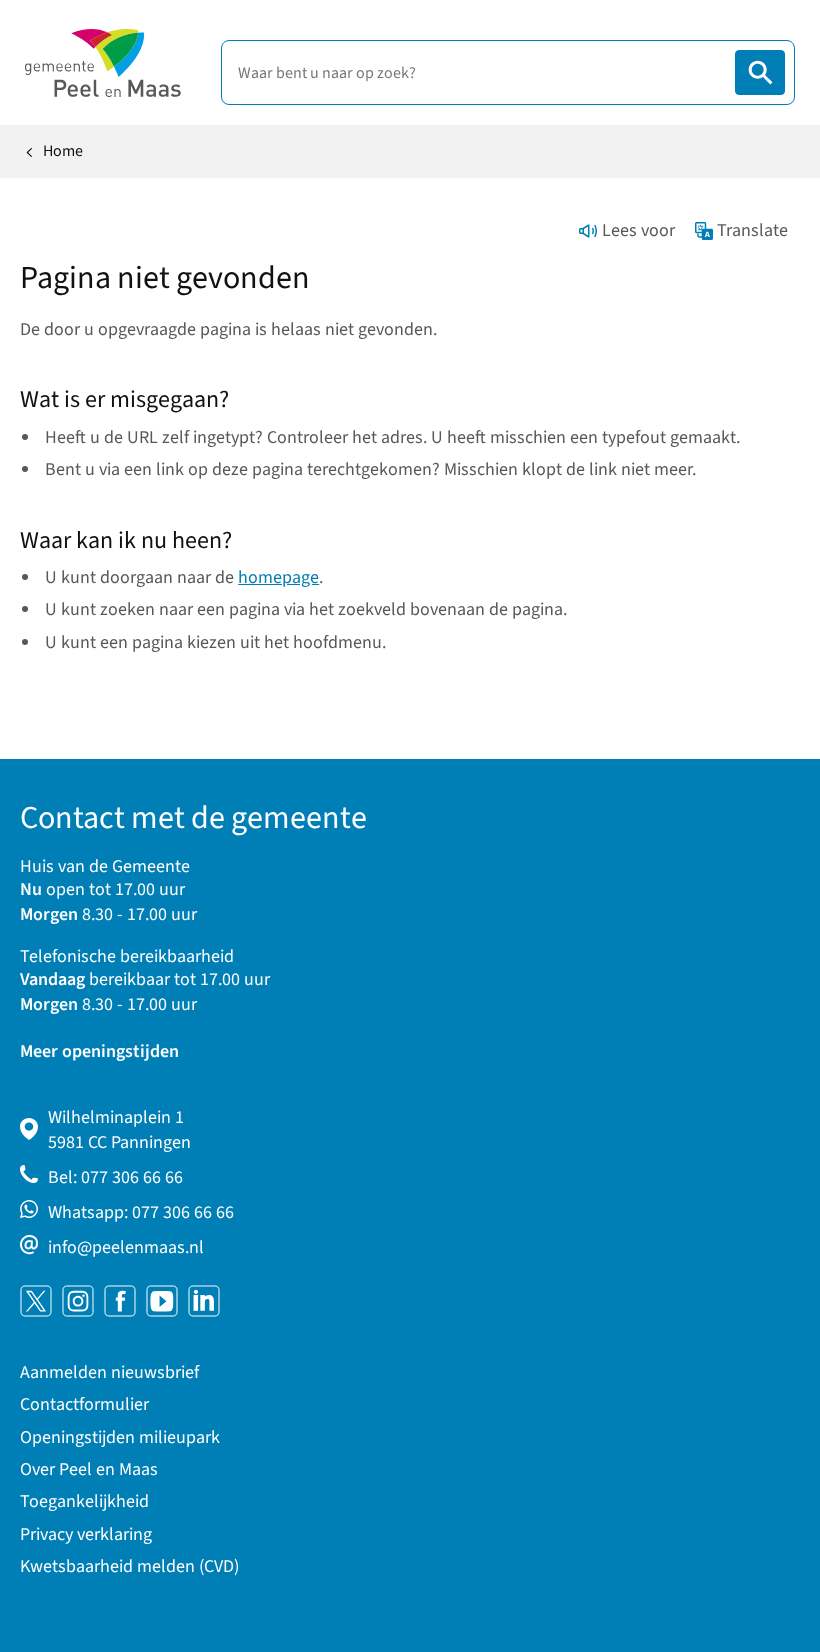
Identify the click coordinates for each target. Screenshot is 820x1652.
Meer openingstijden (99, 1051)
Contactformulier (84, 1404)
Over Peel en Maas (89, 1469)
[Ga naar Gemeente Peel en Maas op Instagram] (78, 1301)
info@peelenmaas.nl (126, 1247)
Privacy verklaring (86, 1534)
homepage (278, 577)
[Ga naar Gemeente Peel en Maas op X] (36, 1301)
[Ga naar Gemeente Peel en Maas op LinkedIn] (204, 1301)
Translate (752, 230)
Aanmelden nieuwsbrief (109, 1372)
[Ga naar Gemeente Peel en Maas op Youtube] (162, 1301)
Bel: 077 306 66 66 (115, 1177)
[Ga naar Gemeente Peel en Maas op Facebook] (120, 1301)
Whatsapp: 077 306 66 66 (141, 1212)
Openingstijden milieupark (120, 1437)
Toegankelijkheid (84, 1501)
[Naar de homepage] (103, 63)
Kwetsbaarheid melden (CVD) (129, 1566)
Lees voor (638, 230)
